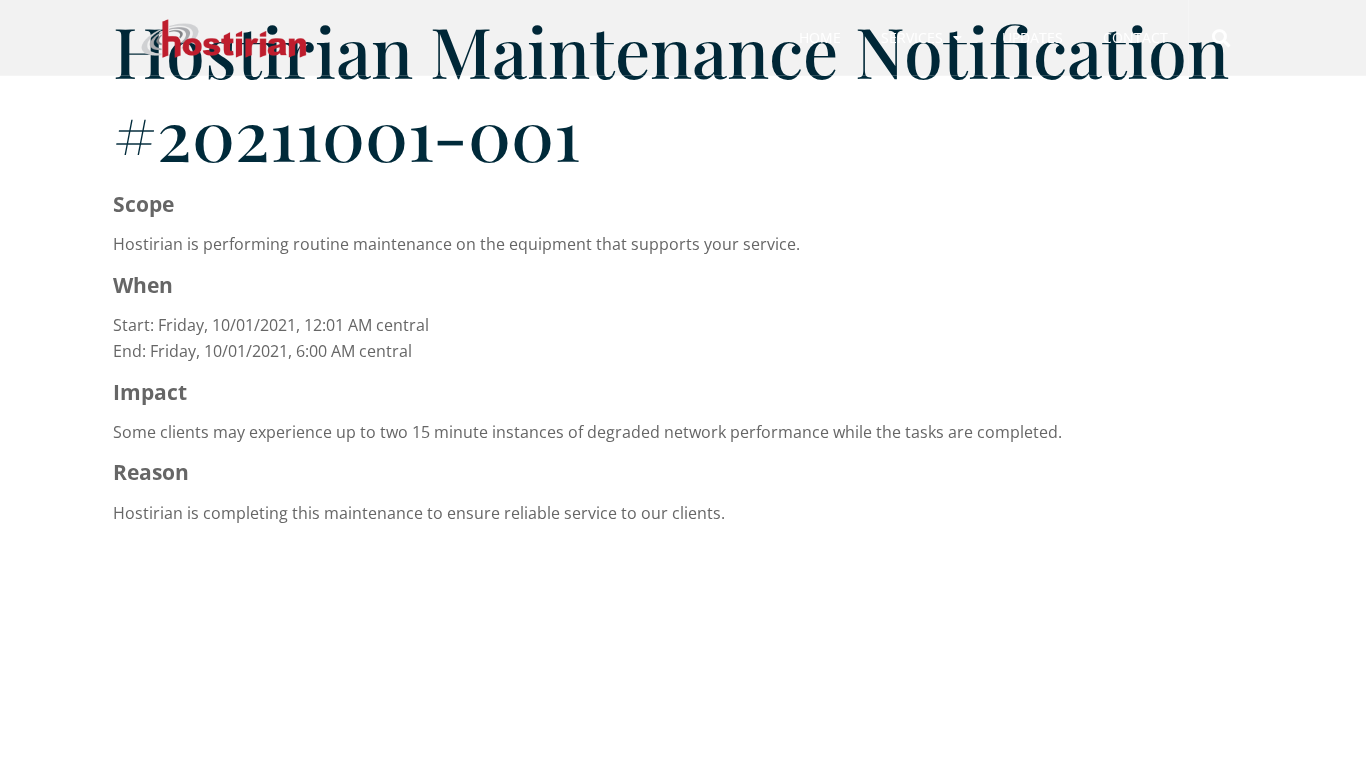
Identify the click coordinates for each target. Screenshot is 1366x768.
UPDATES (1032, 37)
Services (912, 37)
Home (820, 37)
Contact (1135, 37)
